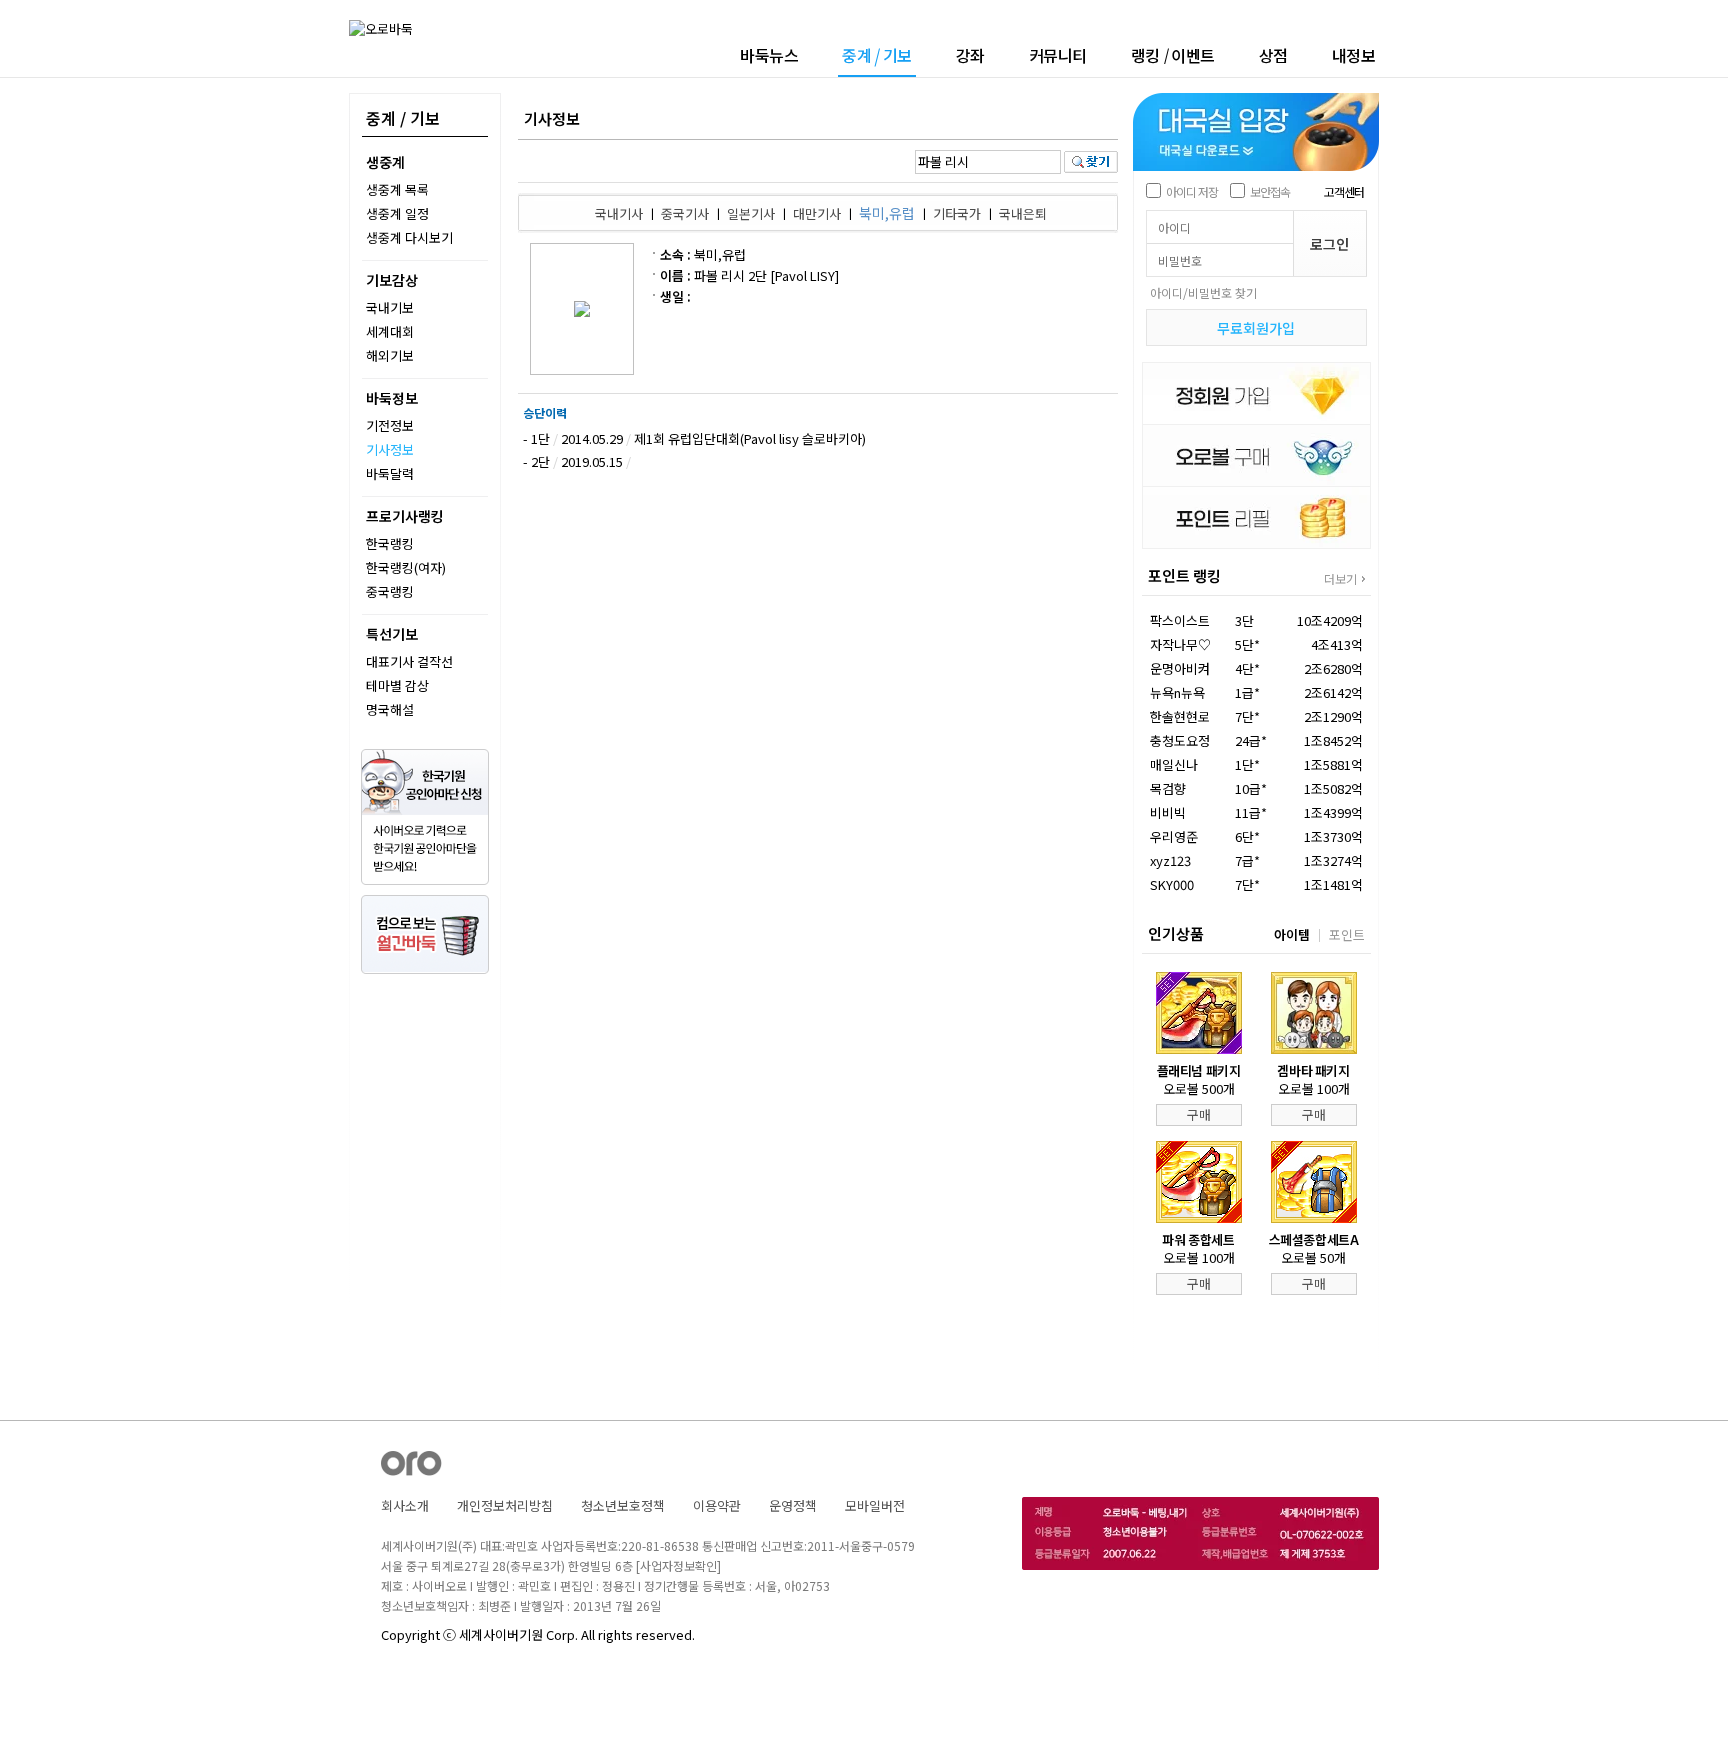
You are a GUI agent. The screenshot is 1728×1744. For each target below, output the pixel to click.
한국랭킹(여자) (406, 567)
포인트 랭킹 (1184, 575)
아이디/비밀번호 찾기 (1203, 292)
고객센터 (1344, 191)
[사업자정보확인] (678, 1565)
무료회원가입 (1256, 328)
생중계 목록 (397, 189)
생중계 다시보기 (409, 237)
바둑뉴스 (769, 55)
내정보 (1354, 55)
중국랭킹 (390, 591)
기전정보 (390, 425)
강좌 (970, 55)
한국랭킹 (390, 543)
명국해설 (390, 709)
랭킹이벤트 (1173, 55)
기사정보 (390, 449)
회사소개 (405, 1505)
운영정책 (793, 1505)
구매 (1199, 1114)
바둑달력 (390, 473)
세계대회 (390, 331)
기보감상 (392, 280)
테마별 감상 (397, 685)
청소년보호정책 (623, 1505)
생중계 (385, 162)
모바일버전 (875, 1505)
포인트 (1347, 934)
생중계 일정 (397, 213)
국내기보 (390, 307)
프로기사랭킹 (405, 516)
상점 (1273, 55)
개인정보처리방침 (505, 1505)
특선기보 (392, 634)
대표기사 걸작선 (409, 661)
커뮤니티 (1058, 55)
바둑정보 (392, 398)
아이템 (1292, 934)
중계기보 (877, 56)
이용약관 (717, 1505)
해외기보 (390, 355)
